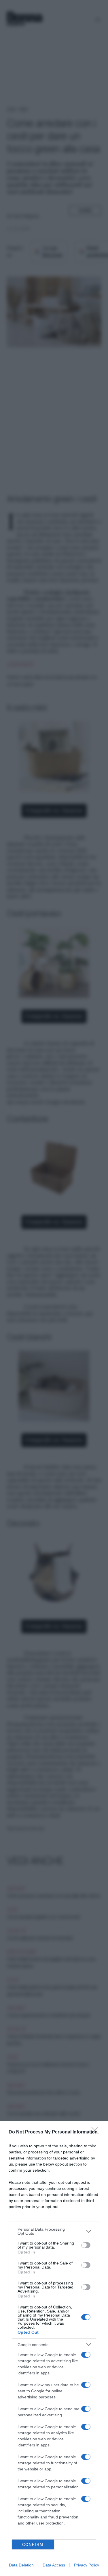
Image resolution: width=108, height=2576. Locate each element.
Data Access (54, 2565)
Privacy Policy (87, 2565)
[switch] (86, 2245)
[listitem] (54, 2231)
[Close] (97, 2132)
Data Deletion (21, 2565)
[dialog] (54, 2349)
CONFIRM (33, 2545)
